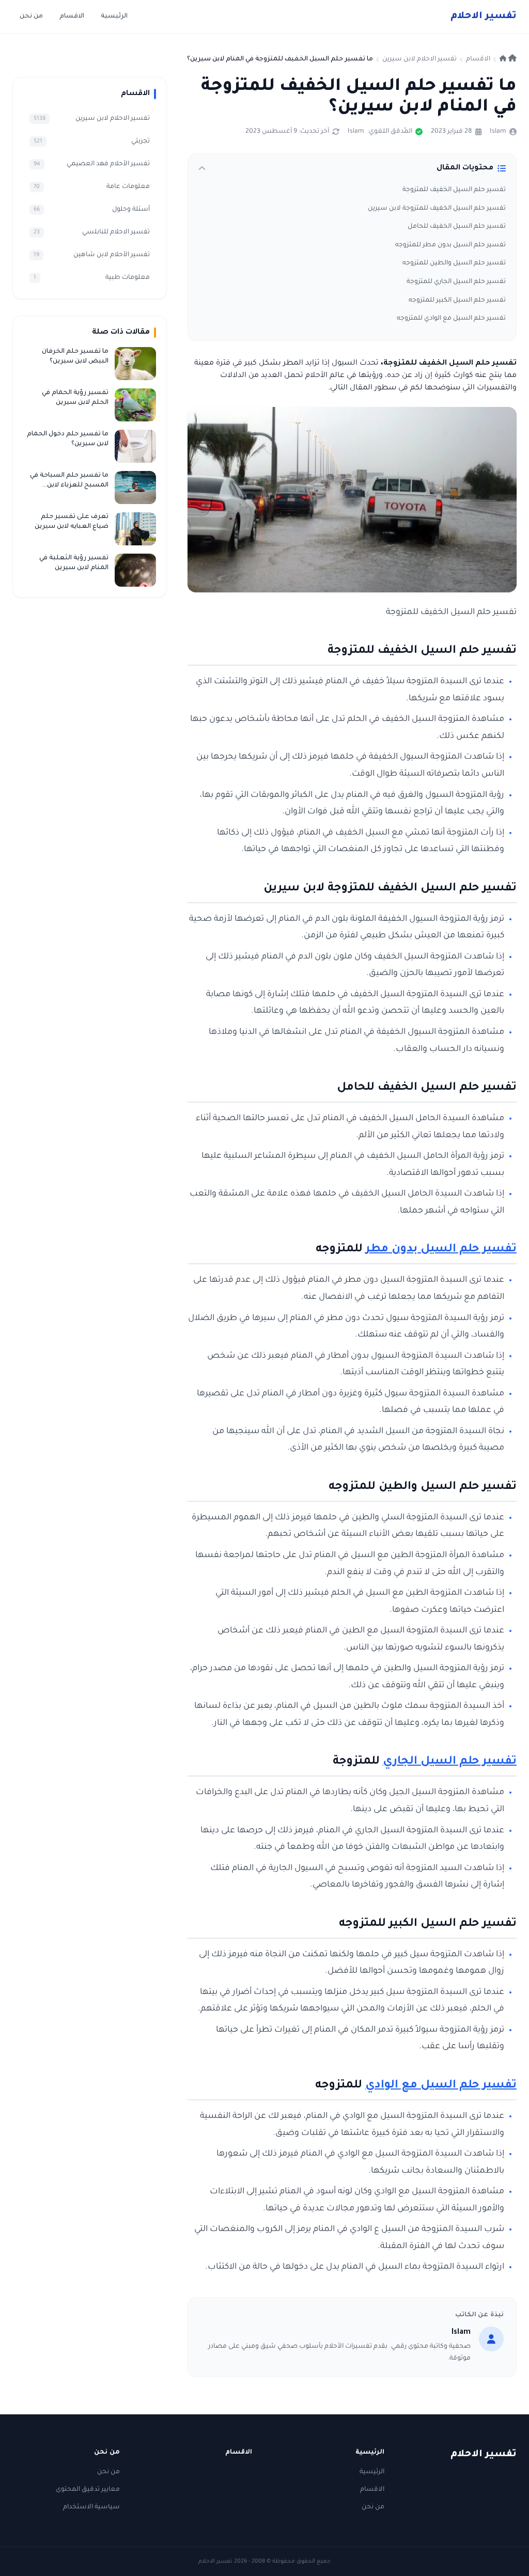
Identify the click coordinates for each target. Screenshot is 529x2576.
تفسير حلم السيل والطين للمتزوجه (454, 263)
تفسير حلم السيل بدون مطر (441, 1250)
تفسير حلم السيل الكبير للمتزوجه (457, 301)
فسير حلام (484, 17)
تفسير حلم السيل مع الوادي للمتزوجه (451, 319)
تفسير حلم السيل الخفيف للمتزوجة (454, 190)
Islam (498, 132)
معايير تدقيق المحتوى (88, 2490)
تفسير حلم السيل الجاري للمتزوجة (456, 282)
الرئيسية (114, 17)
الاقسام (72, 17)
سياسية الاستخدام (91, 2507)
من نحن (31, 17)
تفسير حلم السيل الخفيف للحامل (457, 227)
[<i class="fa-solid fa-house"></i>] (508, 59)
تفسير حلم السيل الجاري (450, 1762)
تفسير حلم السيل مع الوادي (441, 2086)
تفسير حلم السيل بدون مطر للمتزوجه (450, 245)
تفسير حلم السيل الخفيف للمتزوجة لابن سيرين (437, 209)
